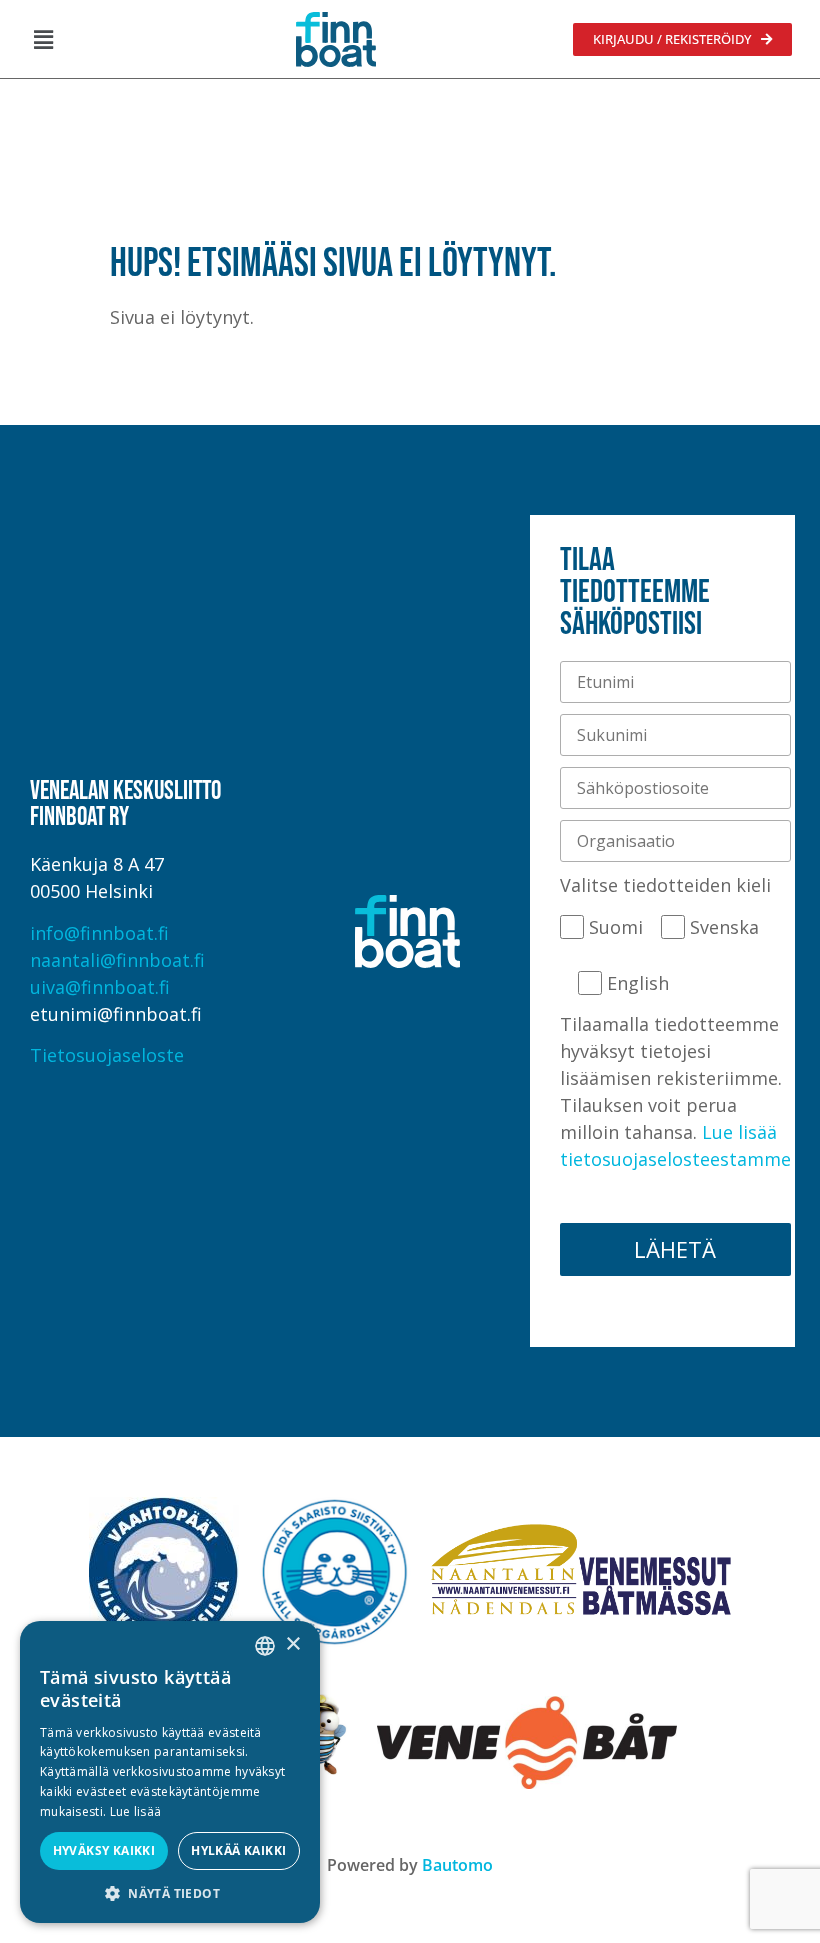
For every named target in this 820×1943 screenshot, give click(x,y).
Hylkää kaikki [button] (238, 1850)
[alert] (170, 1772)
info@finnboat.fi (99, 933)
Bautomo (457, 1865)
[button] (43, 39)
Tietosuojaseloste (107, 1055)
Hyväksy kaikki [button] (104, 1850)
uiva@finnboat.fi (100, 987)
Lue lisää (136, 1811)
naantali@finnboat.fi (117, 960)
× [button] (292, 1644)
